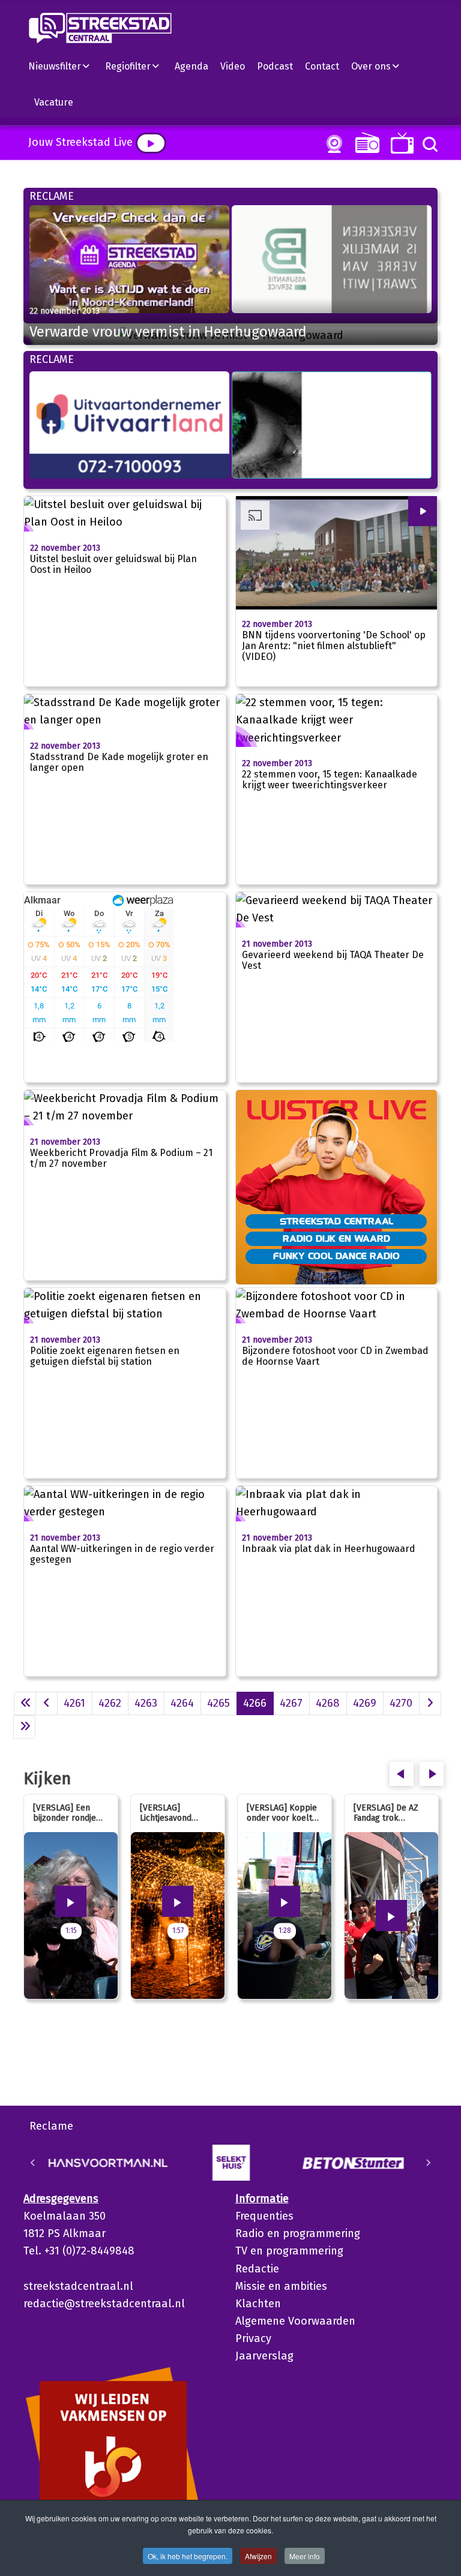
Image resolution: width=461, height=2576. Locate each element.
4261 (74, 1703)
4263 (146, 1703)
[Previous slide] (33, 2163)
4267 (291, 1703)
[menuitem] (64, 66)
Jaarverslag (264, 2356)
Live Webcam (332, 144)
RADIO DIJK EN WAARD (336, 1238)
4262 (110, 1703)
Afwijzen (258, 2556)
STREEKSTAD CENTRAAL (336, 1221)
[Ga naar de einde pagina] (24, 1727)
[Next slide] (428, 2163)
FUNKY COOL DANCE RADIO (336, 1256)
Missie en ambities (281, 2286)
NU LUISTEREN (365, 142)
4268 (328, 1703)
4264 (182, 1703)
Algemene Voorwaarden (295, 2321)
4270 (401, 1703)
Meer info (305, 2556)
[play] (151, 143)
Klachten (258, 2304)
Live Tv (400, 143)
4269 (365, 1703)
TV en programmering (289, 2251)
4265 (218, 1703)
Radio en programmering (298, 2233)
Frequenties (264, 2216)
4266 (255, 1703)
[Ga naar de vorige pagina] (47, 1703)
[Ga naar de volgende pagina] (430, 1703)
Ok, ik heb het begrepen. (188, 2556)
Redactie (257, 2269)
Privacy (253, 2338)
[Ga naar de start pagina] (25, 1703)
